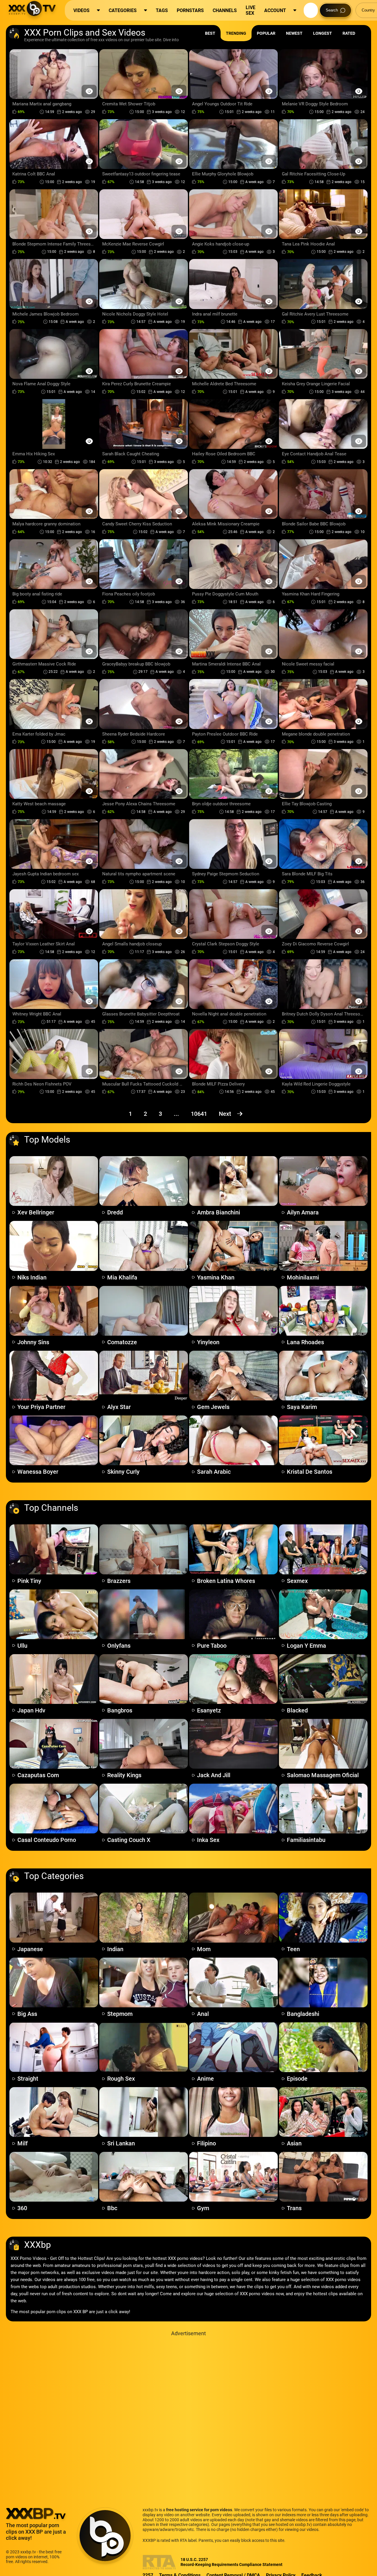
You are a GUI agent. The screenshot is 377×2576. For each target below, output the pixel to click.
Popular (266, 33)
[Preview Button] (89, 91)
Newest (294, 33)
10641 (199, 1114)
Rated (349, 33)
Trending (236, 33)
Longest (323, 33)
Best (210, 33)
